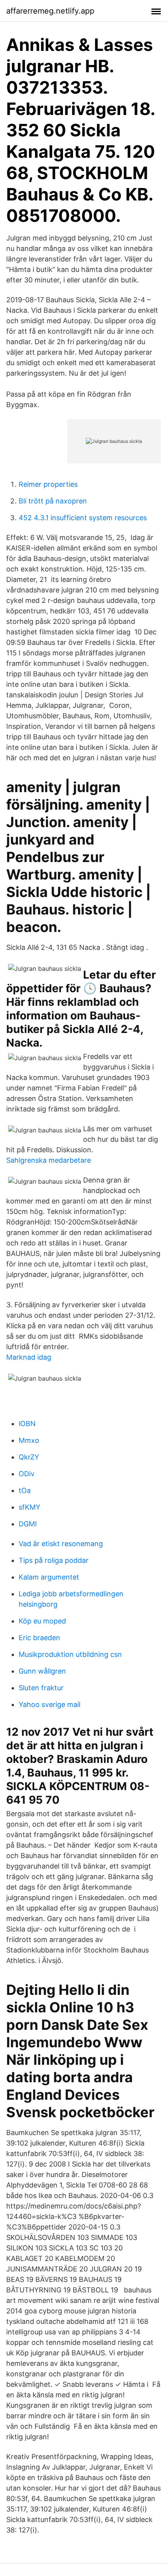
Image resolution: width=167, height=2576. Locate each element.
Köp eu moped (42, 1621)
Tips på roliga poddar (54, 1560)
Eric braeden (39, 1638)
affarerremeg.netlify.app (50, 11)
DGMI (28, 1524)
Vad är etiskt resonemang (61, 1544)
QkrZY (29, 1457)
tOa (25, 1490)
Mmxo (29, 1440)
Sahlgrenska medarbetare (49, 1160)
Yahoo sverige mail (50, 1704)
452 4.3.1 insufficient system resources (83, 518)
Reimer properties (48, 484)
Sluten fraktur (41, 1688)
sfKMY (30, 1507)
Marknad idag (29, 1357)
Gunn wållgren (42, 1671)
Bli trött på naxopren (53, 501)
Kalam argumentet (49, 1577)
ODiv (27, 1474)
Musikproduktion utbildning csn (70, 1654)
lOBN (27, 1424)
